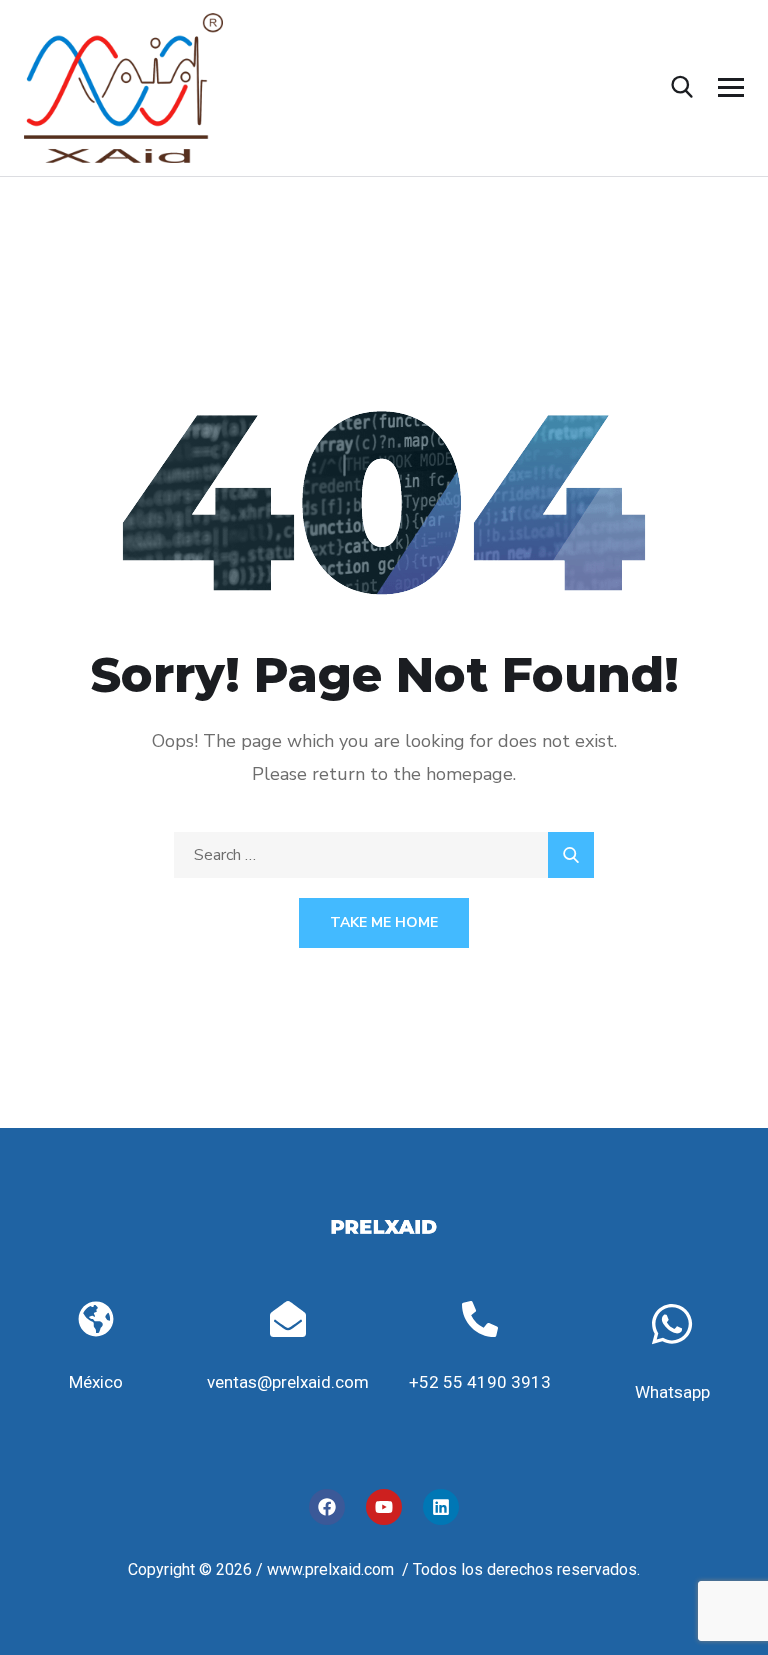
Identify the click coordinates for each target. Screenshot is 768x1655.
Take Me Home (384, 922)
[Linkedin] (441, 1507)
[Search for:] (384, 855)
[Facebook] (327, 1507)
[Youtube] (384, 1507)
